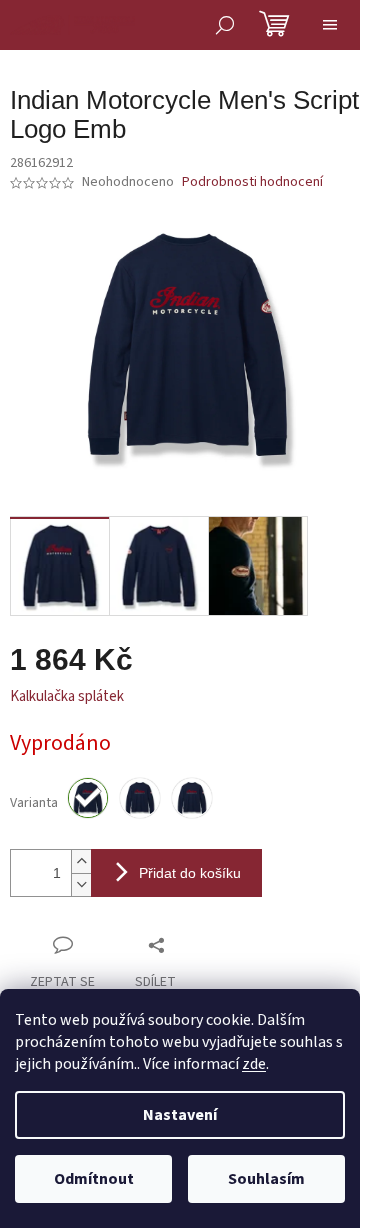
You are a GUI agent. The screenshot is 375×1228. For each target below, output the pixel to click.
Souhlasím (266, 1179)
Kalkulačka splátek (67, 696)
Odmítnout (94, 1179)
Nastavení (180, 1115)
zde (254, 1064)
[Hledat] (225, 25)
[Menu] (330, 25)
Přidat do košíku (190, 873)
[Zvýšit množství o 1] (81, 861)
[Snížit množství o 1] (81, 884)
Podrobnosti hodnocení (252, 182)
